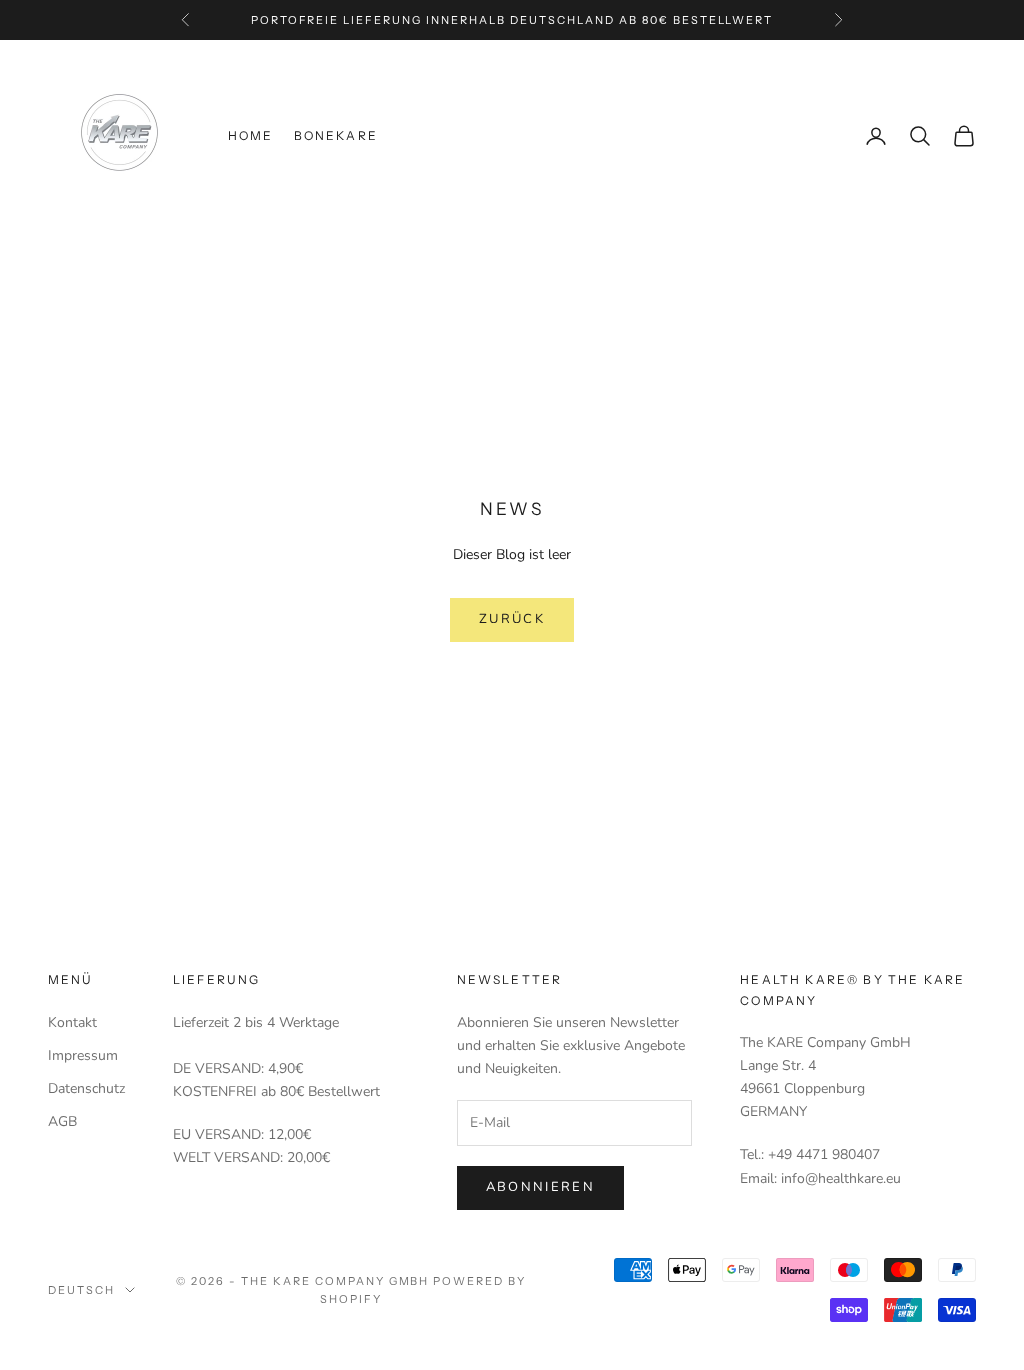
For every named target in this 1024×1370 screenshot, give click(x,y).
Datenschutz (86, 1088)
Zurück (512, 619)
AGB (62, 1121)
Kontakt (72, 1022)
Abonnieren (540, 1187)
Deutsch (81, 1290)
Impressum (83, 1055)
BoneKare (336, 135)
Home (251, 135)
